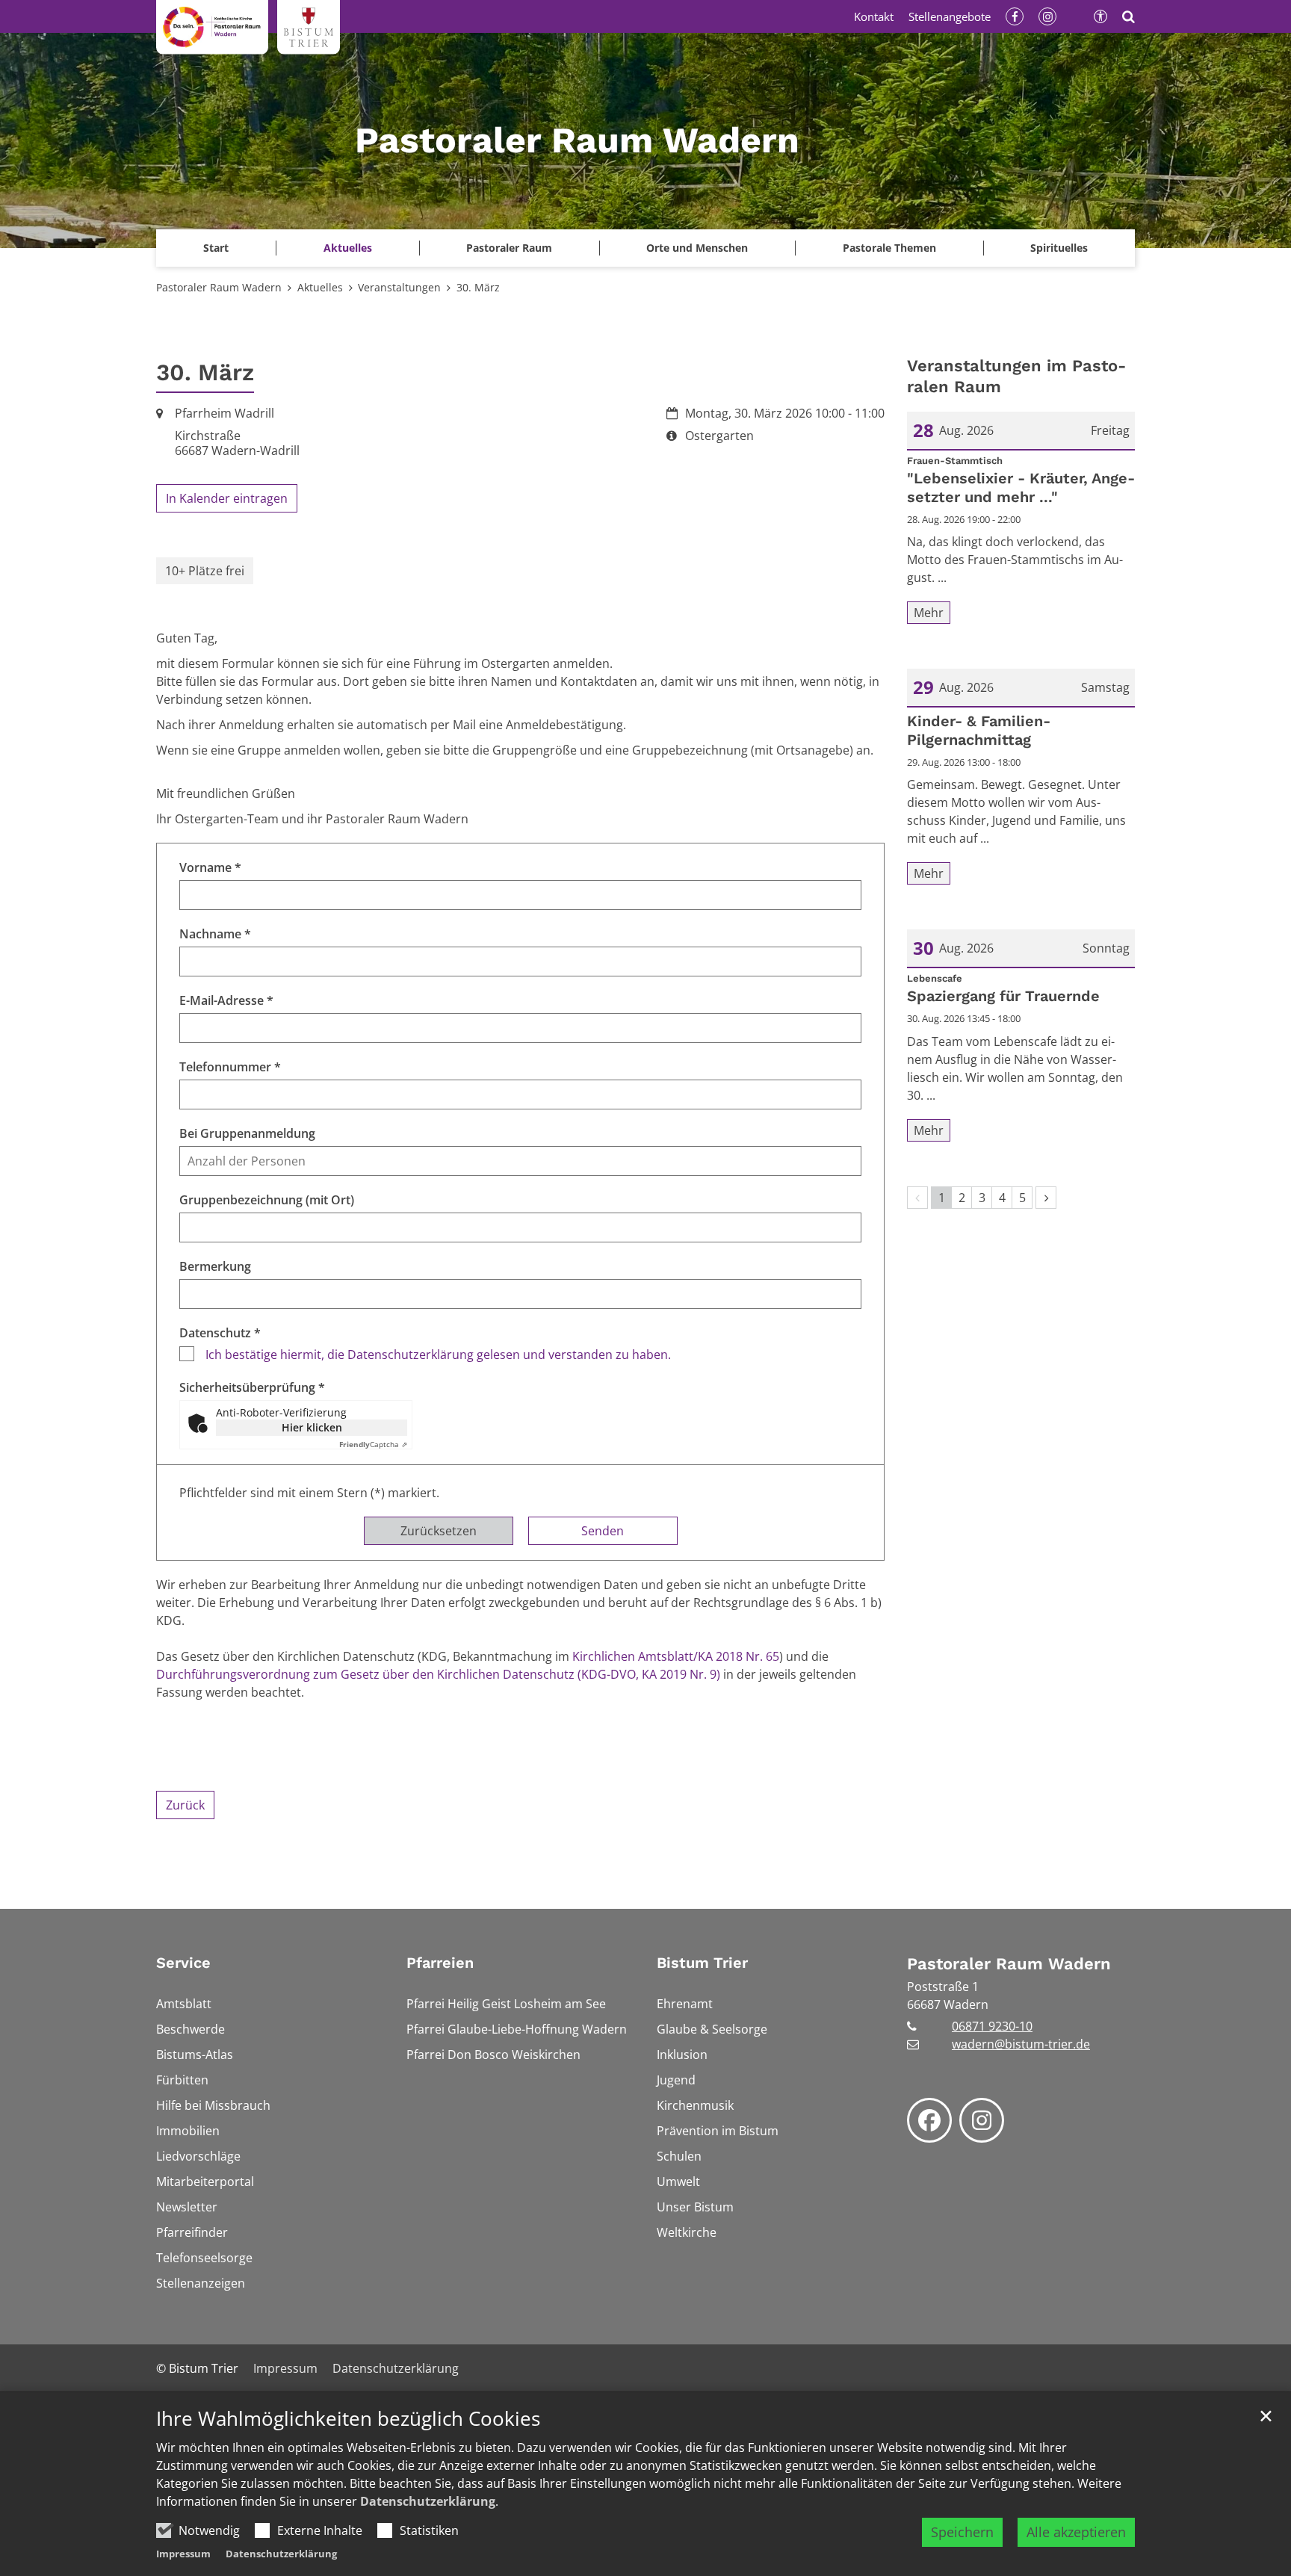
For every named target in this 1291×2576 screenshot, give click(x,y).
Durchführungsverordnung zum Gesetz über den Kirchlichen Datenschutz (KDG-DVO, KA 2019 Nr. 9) (438, 1674)
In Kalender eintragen (227, 498)
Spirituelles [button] (1059, 248)
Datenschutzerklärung (428, 2501)
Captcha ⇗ (373, 1444)
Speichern (962, 2532)
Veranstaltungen (399, 287)
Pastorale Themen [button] (889, 248)
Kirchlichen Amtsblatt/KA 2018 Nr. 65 (676, 1656)
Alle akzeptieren (1076, 2532)
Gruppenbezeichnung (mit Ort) (267, 1200)
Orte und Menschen (697, 248)
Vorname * (210, 867)
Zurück (185, 1805)
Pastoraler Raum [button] (509, 248)
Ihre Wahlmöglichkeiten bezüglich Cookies (348, 2419)
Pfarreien (440, 1963)
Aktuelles (320, 287)
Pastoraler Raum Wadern (219, 287)
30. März (478, 287)
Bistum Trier (702, 1963)
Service (183, 1963)
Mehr (929, 613)
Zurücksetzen (439, 1531)
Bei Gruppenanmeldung (247, 1133)
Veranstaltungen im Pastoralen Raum (1016, 376)
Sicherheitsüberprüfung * (252, 1387)
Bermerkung (215, 1266)
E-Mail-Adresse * (226, 1000)
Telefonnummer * (230, 1067)
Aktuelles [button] (348, 248)
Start (216, 248)
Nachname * (215, 934)
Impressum (183, 2554)
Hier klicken (312, 1427)
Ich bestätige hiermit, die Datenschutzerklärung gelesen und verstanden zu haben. (438, 1354)
